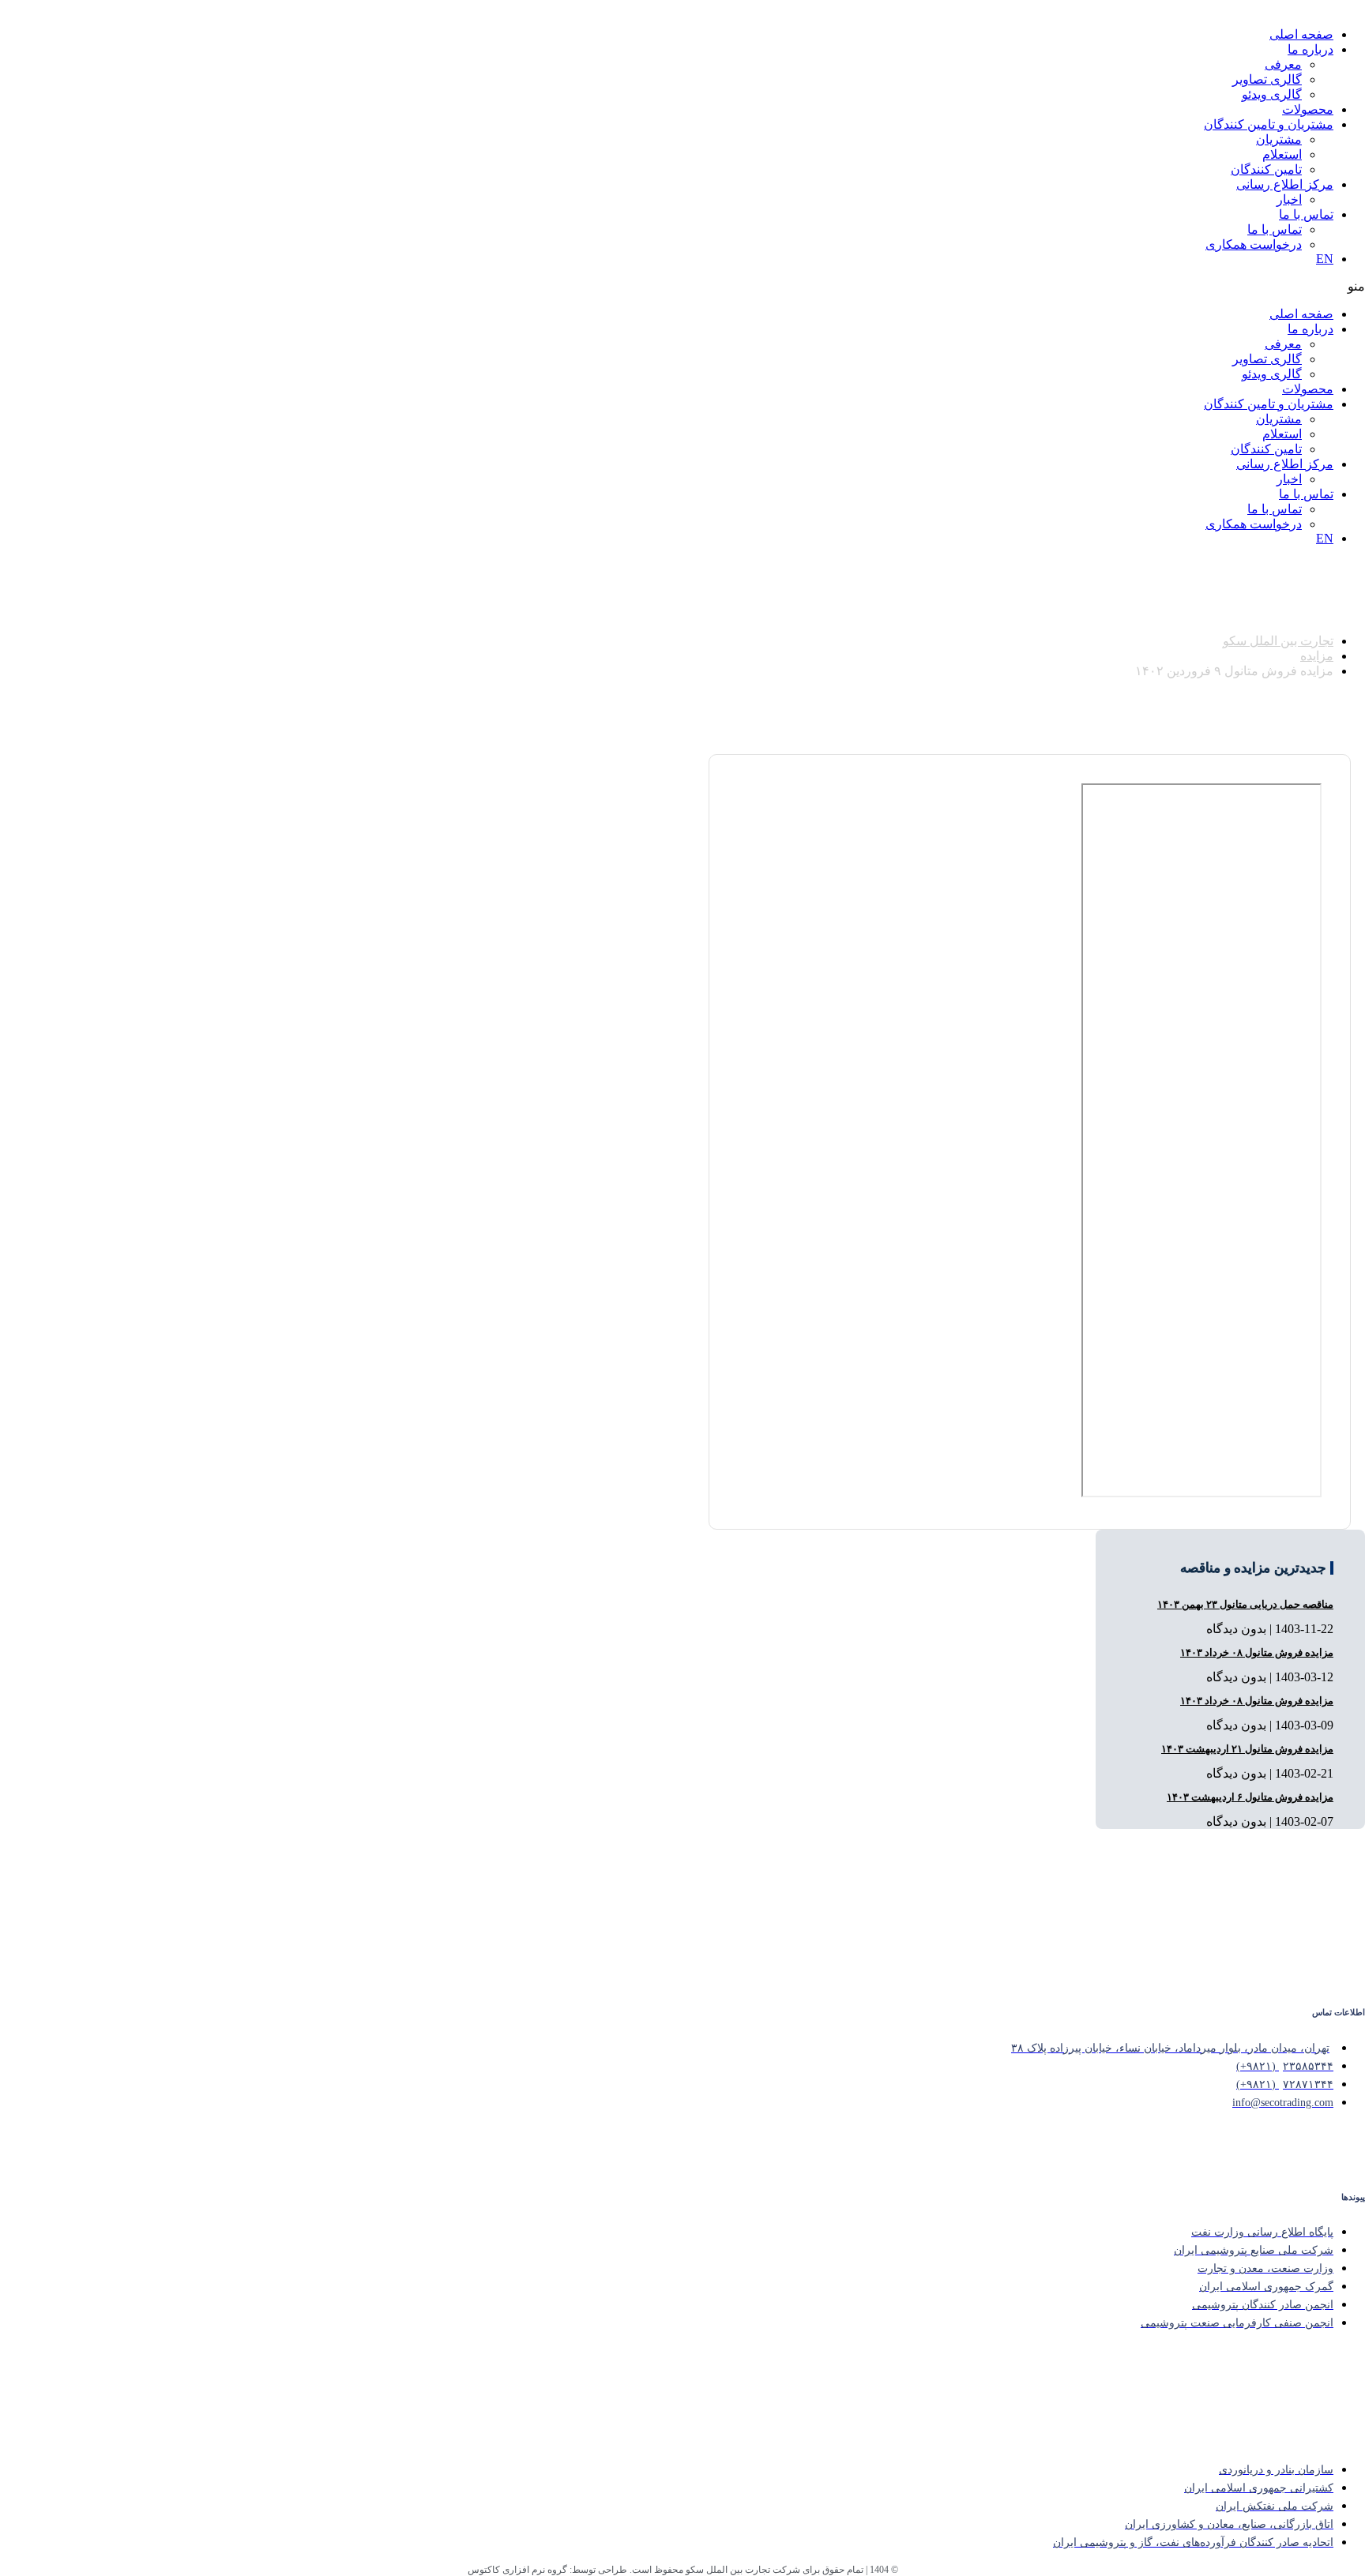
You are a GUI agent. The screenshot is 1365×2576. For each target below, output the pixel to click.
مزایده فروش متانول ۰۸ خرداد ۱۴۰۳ (1257, 1652)
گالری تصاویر (1267, 79)
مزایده (1317, 656)
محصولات (1308, 109)
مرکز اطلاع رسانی (1285, 184)
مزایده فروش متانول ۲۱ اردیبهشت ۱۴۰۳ (1247, 1749)
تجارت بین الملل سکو (1278, 641)
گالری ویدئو (1272, 94)
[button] (891, 286)
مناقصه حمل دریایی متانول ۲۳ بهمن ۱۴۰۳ (1245, 1604)
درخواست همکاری (1254, 244)
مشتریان (1279, 139)
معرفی (1283, 64)
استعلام (1282, 154)
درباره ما (1310, 49)
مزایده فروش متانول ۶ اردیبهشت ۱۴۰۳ (1250, 1797)
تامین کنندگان (1266, 169)
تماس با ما (1306, 214)
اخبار (1289, 199)
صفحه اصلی (1301, 34)
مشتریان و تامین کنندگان (1269, 124)
